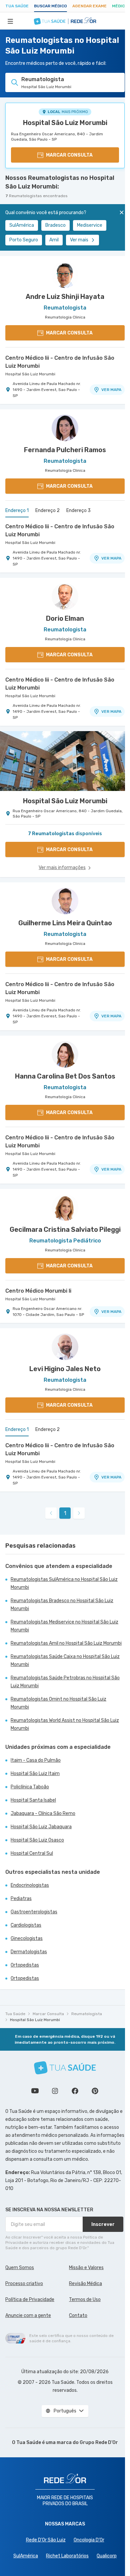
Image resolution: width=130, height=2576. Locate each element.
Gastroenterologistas (34, 1912)
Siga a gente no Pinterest (95, 2091)
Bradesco (55, 225)
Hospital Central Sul (32, 1853)
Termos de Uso (85, 2300)
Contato (78, 2316)
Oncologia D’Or (89, 2540)
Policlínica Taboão (30, 1787)
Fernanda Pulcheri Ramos (65, 450)
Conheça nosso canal (35, 2091)
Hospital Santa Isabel (33, 1800)
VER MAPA (111, 390)
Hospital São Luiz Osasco (37, 1840)
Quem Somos (20, 2268)
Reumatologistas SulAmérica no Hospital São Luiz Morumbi (64, 1583)
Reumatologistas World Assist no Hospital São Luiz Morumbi (65, 1724)
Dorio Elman (65, 618)
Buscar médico (50, 6)
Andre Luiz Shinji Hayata (65, 297)
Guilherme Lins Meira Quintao (65, 923)
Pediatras (21, 1899)
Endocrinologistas (30, 1885)
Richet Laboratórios (67, 2556)
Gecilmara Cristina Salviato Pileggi (65, 1229)
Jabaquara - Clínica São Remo (43, 1813)
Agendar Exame (89, 6)
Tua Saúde (17, 6)
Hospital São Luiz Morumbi (65, 123)
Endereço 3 (78, 511)
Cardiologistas (26, 1925)
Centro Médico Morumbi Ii (38, 1291)
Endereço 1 (17, 511)
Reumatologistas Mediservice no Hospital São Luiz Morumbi (64, 1626)
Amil (54, 240)
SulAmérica (22, 225)
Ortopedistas (25, 1965)
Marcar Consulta (48, 2014)
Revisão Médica (85, 2284)
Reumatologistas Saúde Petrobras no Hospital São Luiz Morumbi (65, 1682)
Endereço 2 (47, 511)
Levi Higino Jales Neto (65, 1369)
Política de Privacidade (30, 2300)
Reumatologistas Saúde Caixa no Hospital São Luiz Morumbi (65, 1661)
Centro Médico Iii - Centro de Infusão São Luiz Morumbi (60, 362)
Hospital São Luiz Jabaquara (41, 1827)
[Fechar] (122, 212)
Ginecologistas (27, 1938)
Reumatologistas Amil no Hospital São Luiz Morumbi (66, 1643)
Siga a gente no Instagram (55, 2091)
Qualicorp (107, 2556)
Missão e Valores (86, 2268)
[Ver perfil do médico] (65, 275)
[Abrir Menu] (10, 21)
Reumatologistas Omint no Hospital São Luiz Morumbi (58, 1703)
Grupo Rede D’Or (99, 2443)
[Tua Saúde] (65, 2068)
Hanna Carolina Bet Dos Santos (65, 1076)
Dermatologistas (29, 1952)
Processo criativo (24, 2284)
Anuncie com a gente (28, 2316)
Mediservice (90, 225)
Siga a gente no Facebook (75, 2091)
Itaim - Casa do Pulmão (36, 1760)
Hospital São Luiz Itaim (35, 1774)
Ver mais (79, 240)
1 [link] (65, 1513)
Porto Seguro (24, 240)
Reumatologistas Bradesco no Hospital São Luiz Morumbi (62, 1605)
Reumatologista (87, 2014)
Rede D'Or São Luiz (46, 2540)
